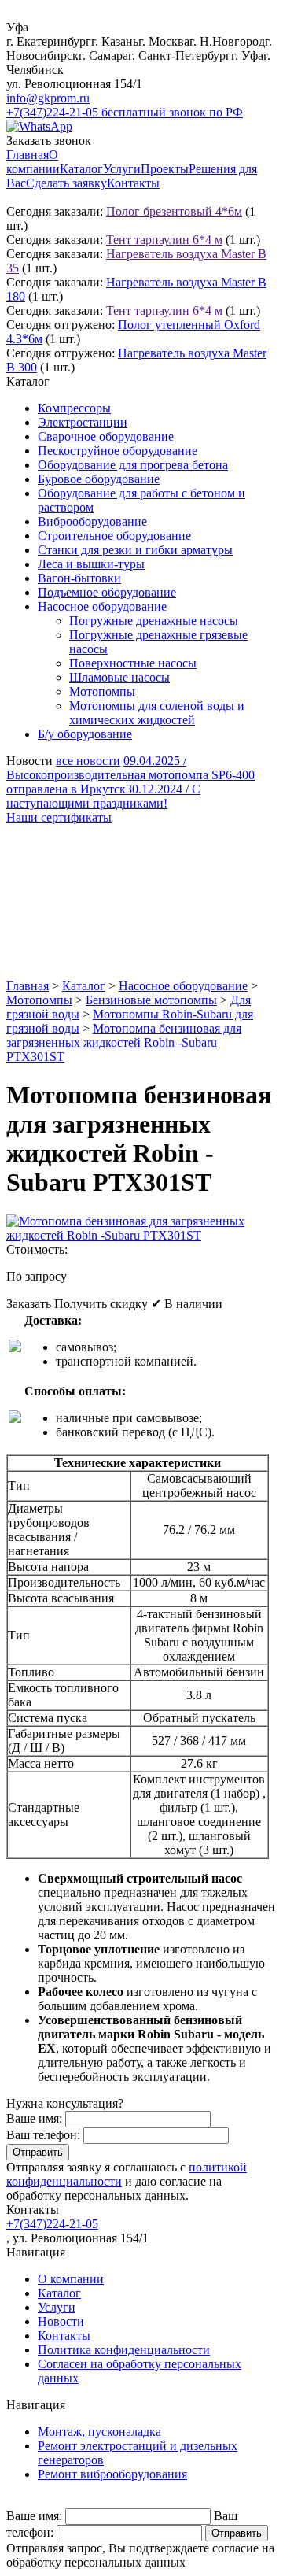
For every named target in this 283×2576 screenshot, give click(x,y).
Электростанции (83, 422)
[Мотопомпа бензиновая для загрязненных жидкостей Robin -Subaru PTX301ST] (141, 1235)
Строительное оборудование (114, 536)
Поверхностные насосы (133, 663)
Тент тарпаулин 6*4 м (164, 240)
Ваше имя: (34, 2118)
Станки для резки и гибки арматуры (135, 550)
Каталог (81, 169)
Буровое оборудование (99, 479)
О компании (33, 162)
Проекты (165, 169)
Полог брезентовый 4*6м (174, 211)
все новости (88, 761)
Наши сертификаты (59, 817)
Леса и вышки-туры (91, 564)
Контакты (133, 183)
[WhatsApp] (39, 126)
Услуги (122, 169)
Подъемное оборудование (107, 592)
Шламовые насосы (119, 677)
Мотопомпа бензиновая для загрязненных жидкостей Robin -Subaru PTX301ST (124, 1042)
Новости (61, 2321)
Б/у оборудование (85, 734)
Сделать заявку (66, 183)
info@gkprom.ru (48, 98)
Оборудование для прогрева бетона (133, 465)
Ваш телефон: (43, 2135)
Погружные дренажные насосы (154, 621)
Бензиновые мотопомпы (151, 1000)
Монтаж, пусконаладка (99, 2432)
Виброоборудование (92, 521)
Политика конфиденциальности (124, 2350)
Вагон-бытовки (79, 578)
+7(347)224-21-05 (52, 2224)
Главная (28, 155)
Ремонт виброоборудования (112, 2474)
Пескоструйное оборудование (118, 451)
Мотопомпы (102, 691)
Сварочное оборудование (106, 436)
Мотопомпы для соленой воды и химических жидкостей (157, 713)
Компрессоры (74, 408)
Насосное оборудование (102, 606)
